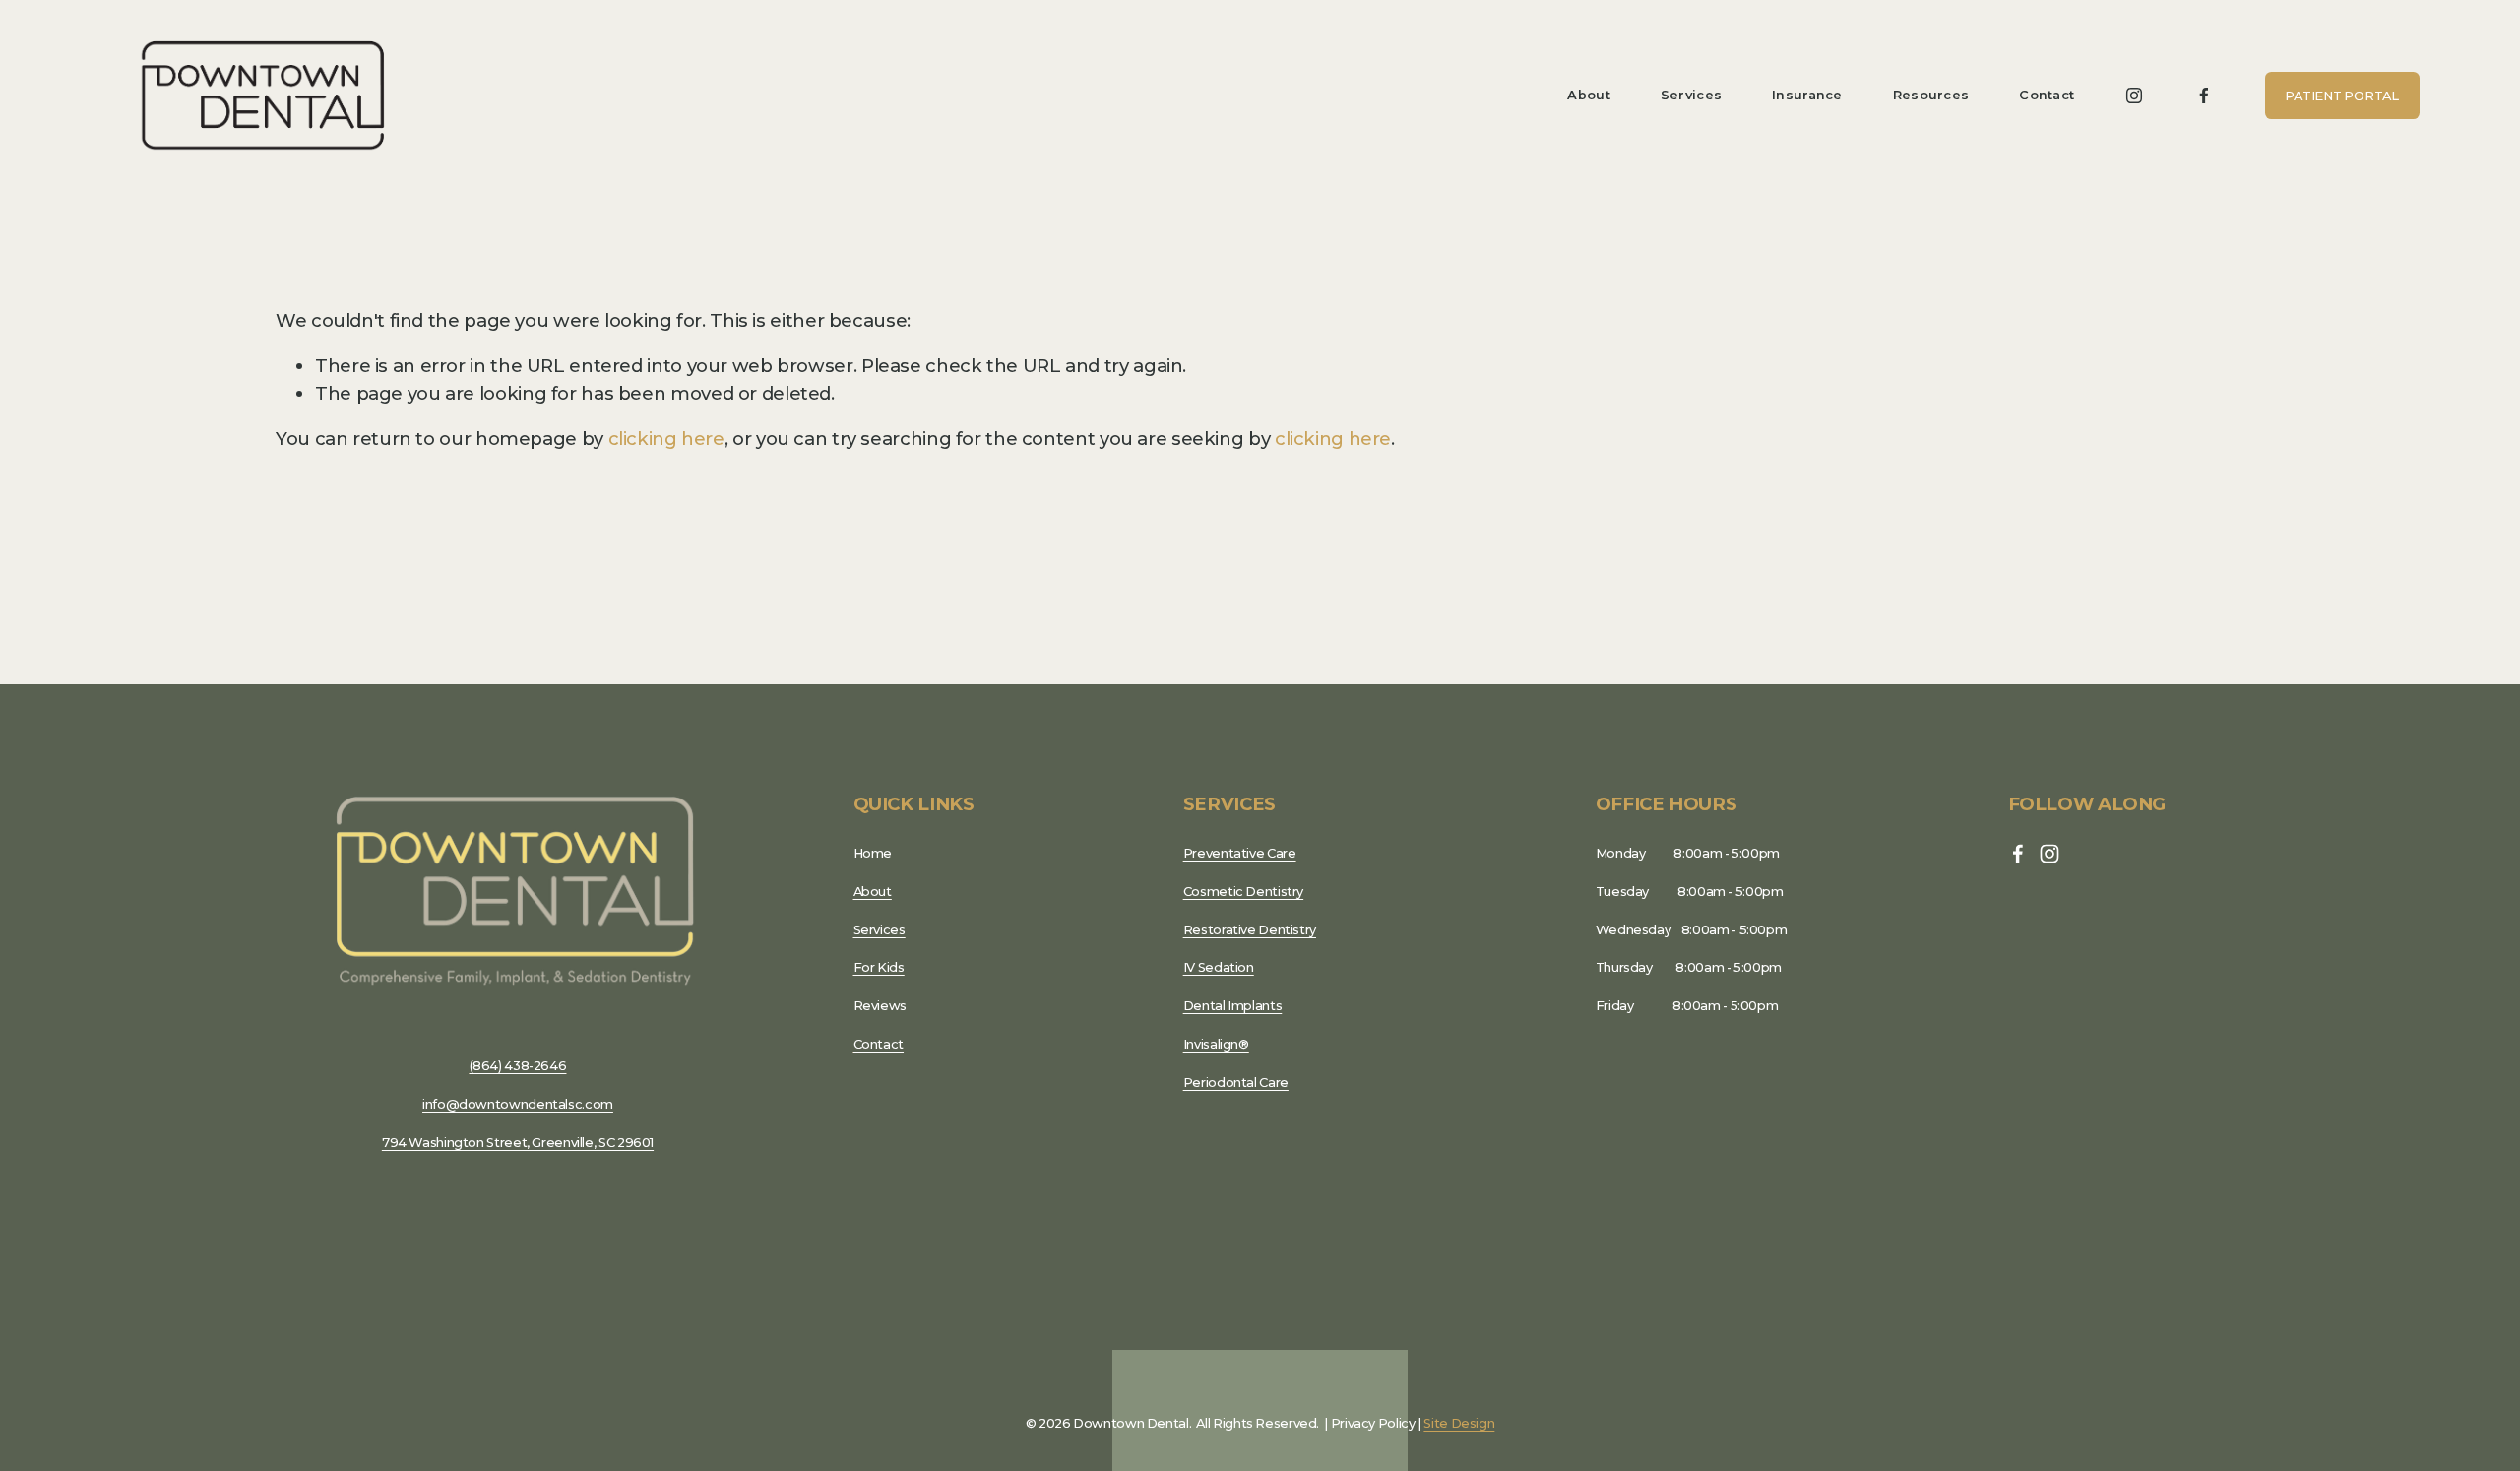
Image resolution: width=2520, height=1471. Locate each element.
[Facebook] (2204, 96)
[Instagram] (2134, 96)
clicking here (666, 439)
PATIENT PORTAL (2341, 96)
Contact (2047, 95)
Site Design (1459, 1423)
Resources (1931, 95)
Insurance (1807, 95)
